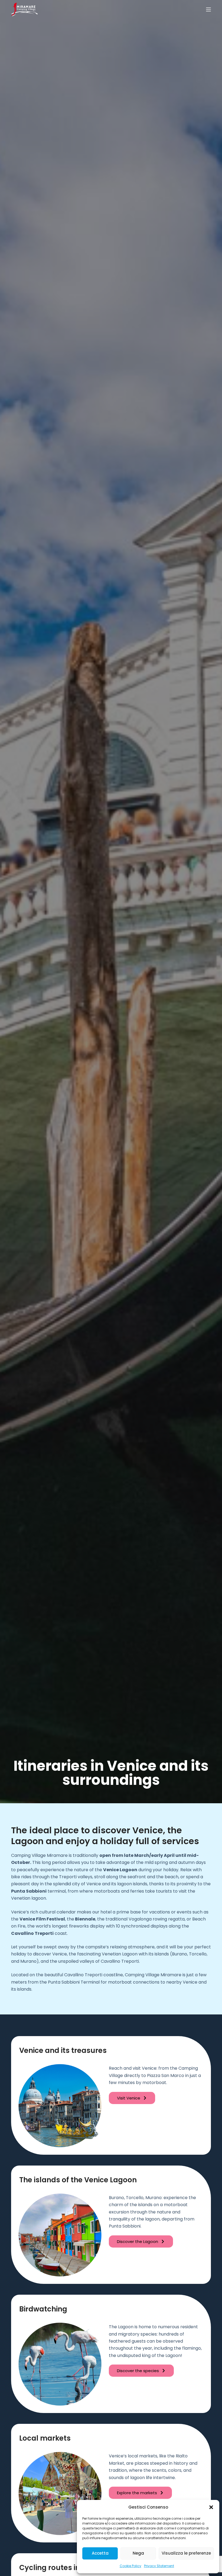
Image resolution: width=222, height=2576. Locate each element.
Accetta (100, 2553)
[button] (211, 2507)
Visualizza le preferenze (186, 2553)
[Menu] (208, 9)
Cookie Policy (130, 2566)
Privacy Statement (159, 2566)
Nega (138, 2553)
